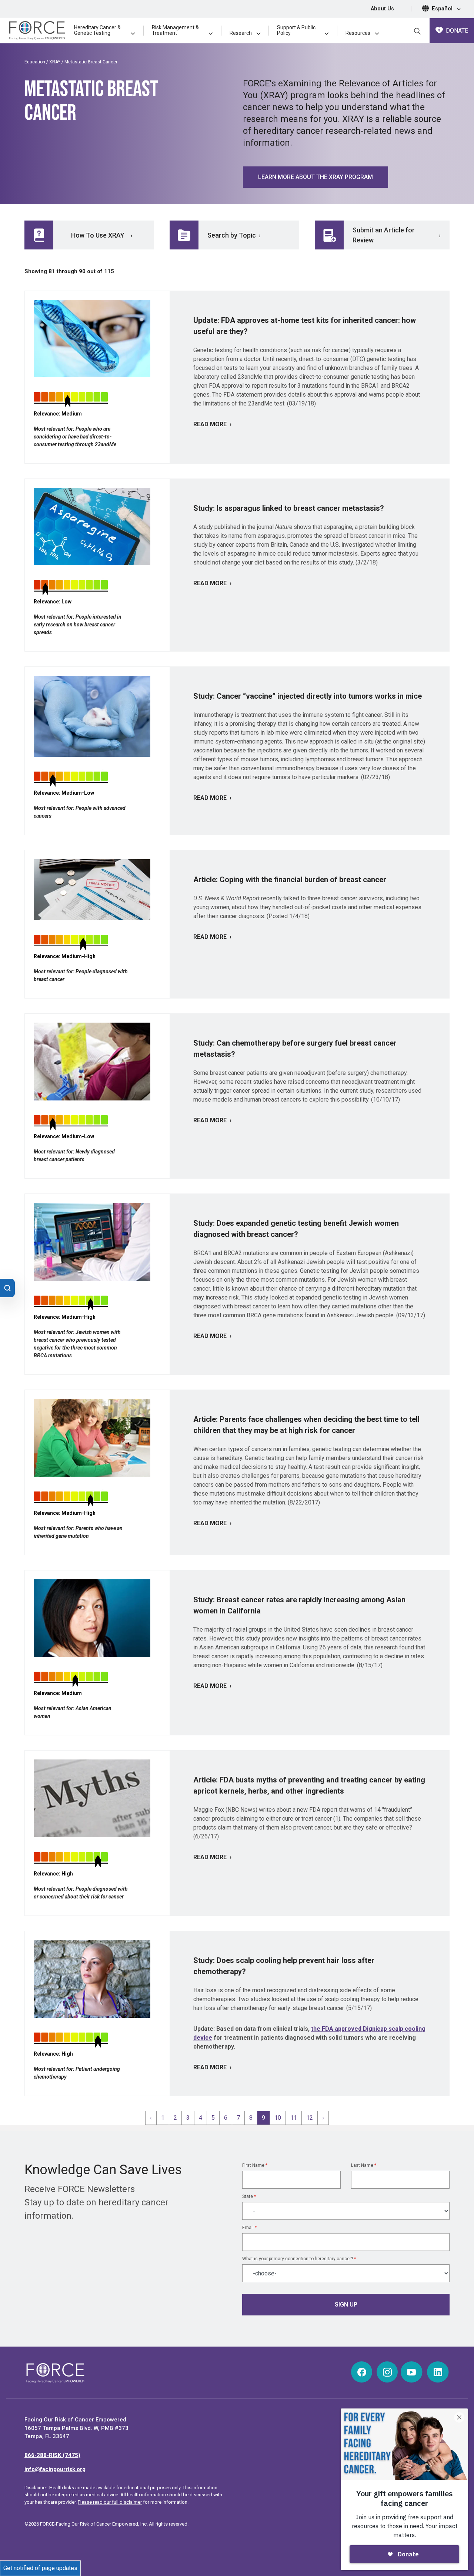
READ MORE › (212, 424)
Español (443, 9)
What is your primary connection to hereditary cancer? (299, 2259)
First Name (255, 2165)
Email (249, 2228)
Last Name (364, 2165)
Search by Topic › (234, 235)
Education (35, 62)
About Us (382, 9)
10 (278, 2118)
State (249, 2196)
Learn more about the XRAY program (316, 177)
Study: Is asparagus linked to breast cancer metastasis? (289, 508)
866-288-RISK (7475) (52, 2455)
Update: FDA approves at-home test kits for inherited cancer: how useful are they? (305, 326)
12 (310, 2118)
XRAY (55, 62)
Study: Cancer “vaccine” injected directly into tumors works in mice (308, 696)
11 (294, 2118)
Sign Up (346, 2305)
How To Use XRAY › (102, 235)
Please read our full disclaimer (110, 2502)
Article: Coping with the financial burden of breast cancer (290, 880)
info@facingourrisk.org (55, 2469)
